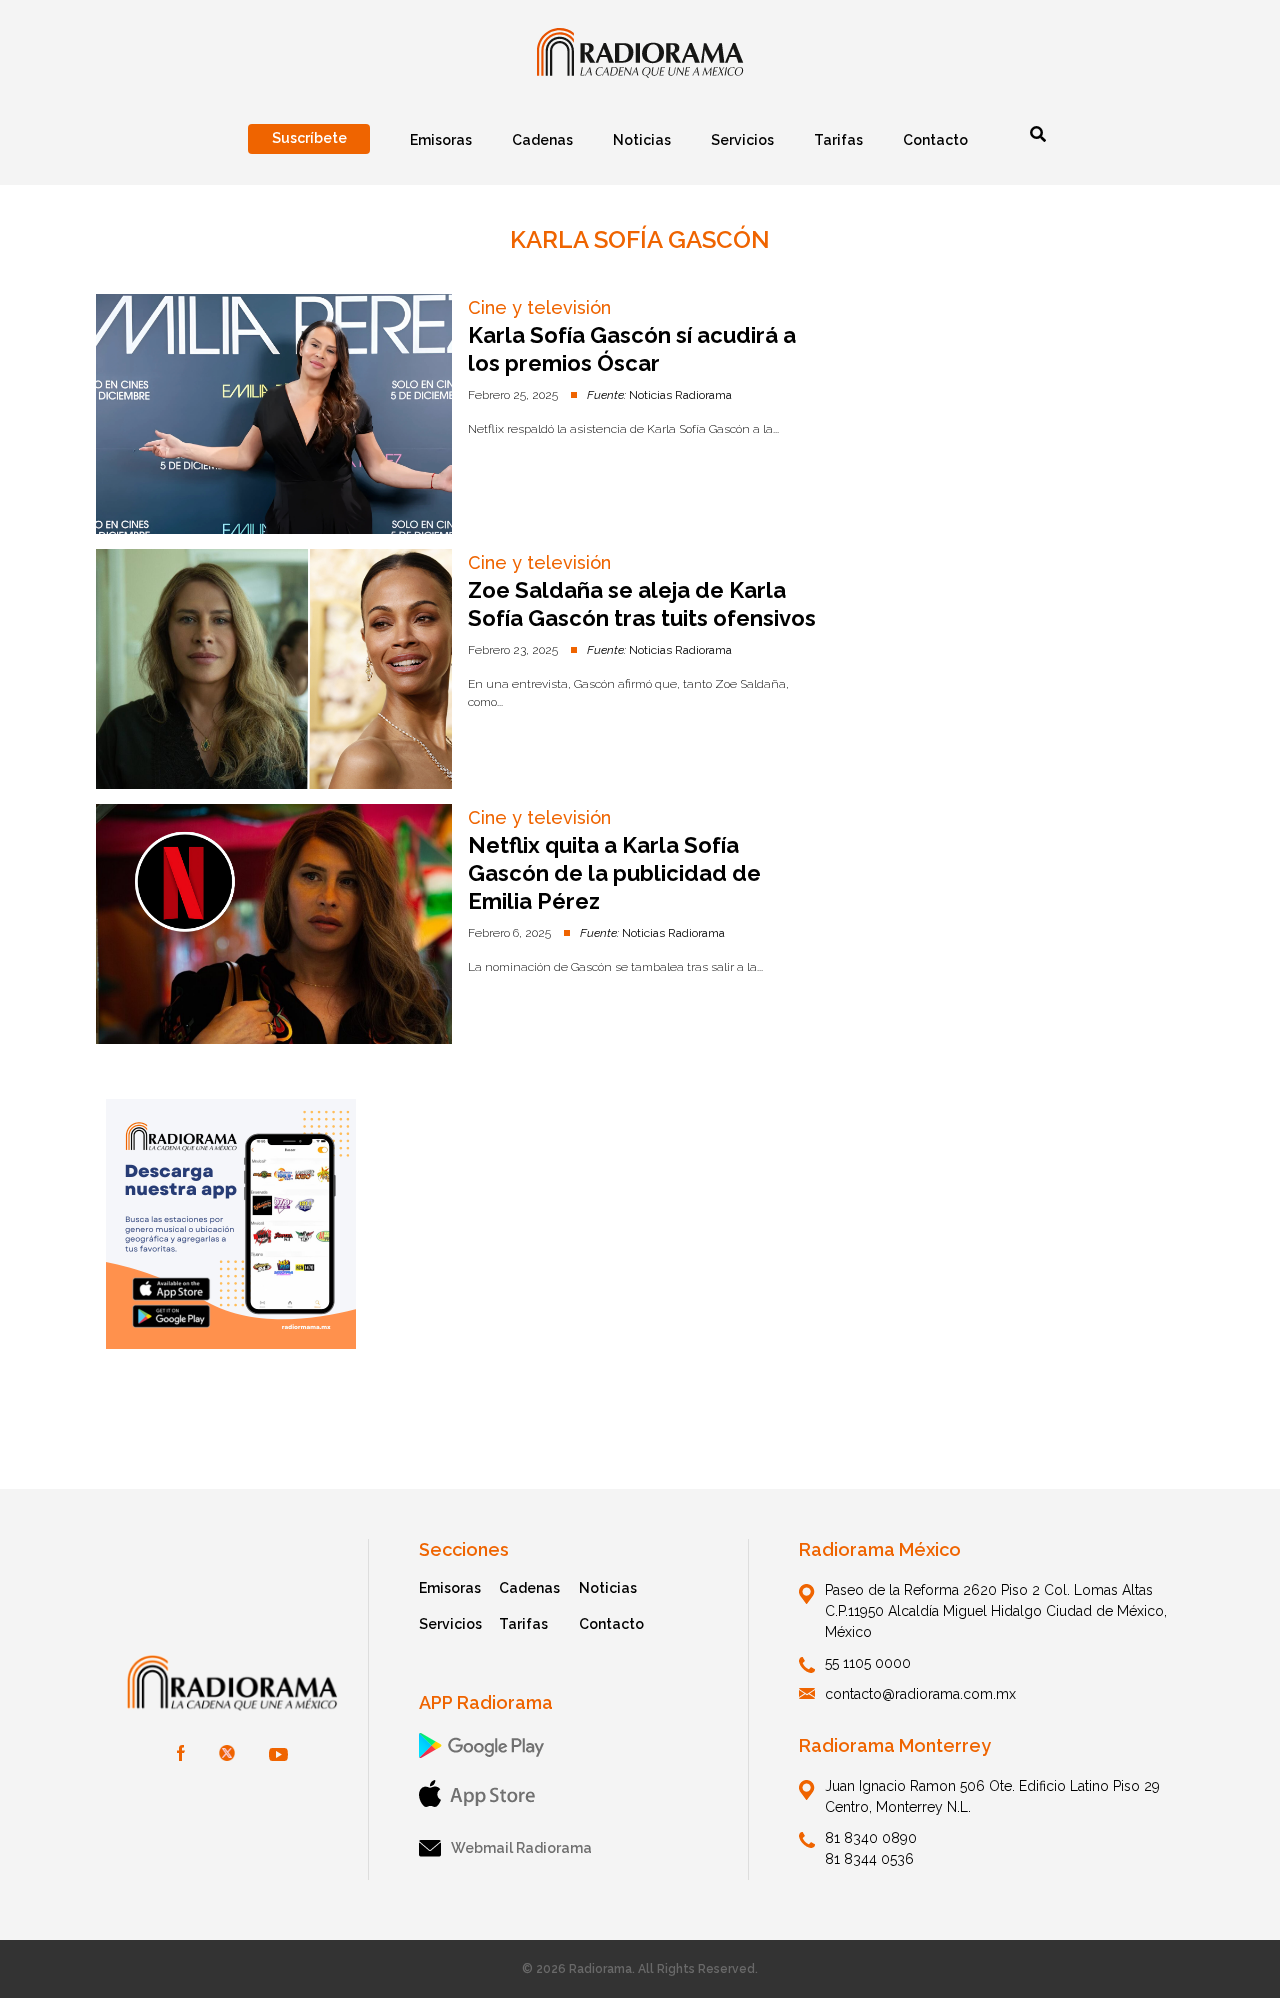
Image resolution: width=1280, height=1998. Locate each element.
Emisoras (450, 1588)
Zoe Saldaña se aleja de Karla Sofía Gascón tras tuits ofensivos (642, 604)
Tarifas (523, 1624)
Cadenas (529, 1588)
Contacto (611, 1624)
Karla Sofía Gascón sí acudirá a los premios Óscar (632, 349)
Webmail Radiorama (521, 1848)
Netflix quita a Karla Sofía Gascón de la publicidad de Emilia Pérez (614, 873)
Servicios (450, 1624)
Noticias (608, 1588)
